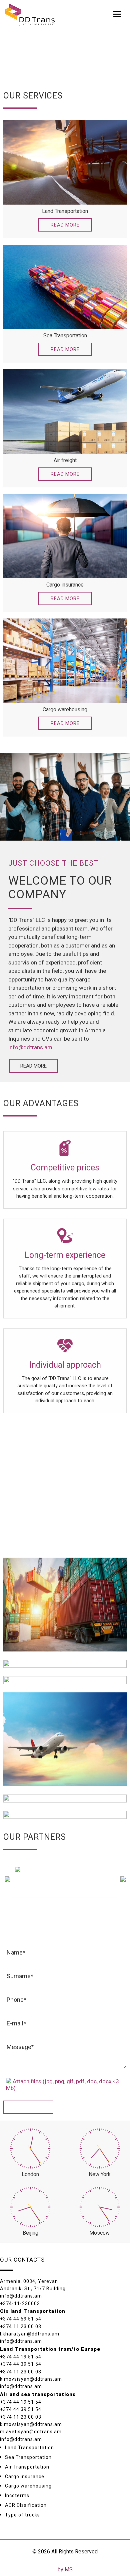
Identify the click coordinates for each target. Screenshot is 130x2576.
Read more (65, 225)
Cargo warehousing (28, 2486)
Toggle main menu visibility (117, 13)
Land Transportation (29, 2448)
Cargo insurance (25, 2477)
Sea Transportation (28, 2457)
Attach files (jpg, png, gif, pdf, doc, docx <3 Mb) (62, 2085)
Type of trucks (22, 2515)
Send (28, 2107)
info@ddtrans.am (30, 1047)
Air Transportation (27, 2467)
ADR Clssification (26, 2505)
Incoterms (17, 2495)
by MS (65, 2570)
